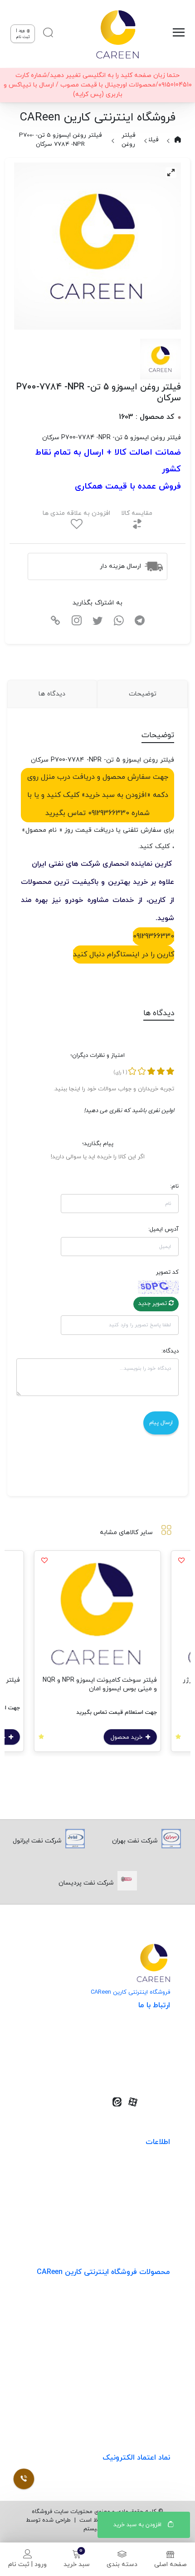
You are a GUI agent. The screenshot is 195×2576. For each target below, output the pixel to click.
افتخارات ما (155, 2189)
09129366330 (154, 936)
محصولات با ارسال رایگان (136, 2411)
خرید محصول (127, 1737)
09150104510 (139, 2072)
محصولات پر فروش (144, 2319)
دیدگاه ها (52, 694)
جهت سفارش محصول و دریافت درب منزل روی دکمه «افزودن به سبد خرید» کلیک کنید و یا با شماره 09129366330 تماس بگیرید (98, 795)
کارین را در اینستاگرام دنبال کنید (124, 955)
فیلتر (151, 140)
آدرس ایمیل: (163, 1229)
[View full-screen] (171, 173)
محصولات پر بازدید (144, 2337)
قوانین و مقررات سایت (139, 2170)
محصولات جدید (149, 2300)
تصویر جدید (154, 1304)
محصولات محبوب (146, 2374)
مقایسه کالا (137, 513)
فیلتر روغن (128, 140)
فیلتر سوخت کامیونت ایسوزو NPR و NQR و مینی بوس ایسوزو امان (100, 1684)
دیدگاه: (170, 1351)
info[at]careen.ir (133, 2058)
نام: (174, 1186)
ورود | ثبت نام (27, 2564)
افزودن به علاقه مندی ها (76, 513)
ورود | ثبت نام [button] (23, 34)
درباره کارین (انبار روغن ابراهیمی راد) (121, 2226)
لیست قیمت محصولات (138, 2207)
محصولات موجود (147, 2356)
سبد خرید (77, 2564)
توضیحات (143, 694)
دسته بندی (122, 2564)
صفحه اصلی (171, 2564)
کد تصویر (167, 1272)
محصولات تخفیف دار (141, 2393)
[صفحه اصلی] (117, 34)
